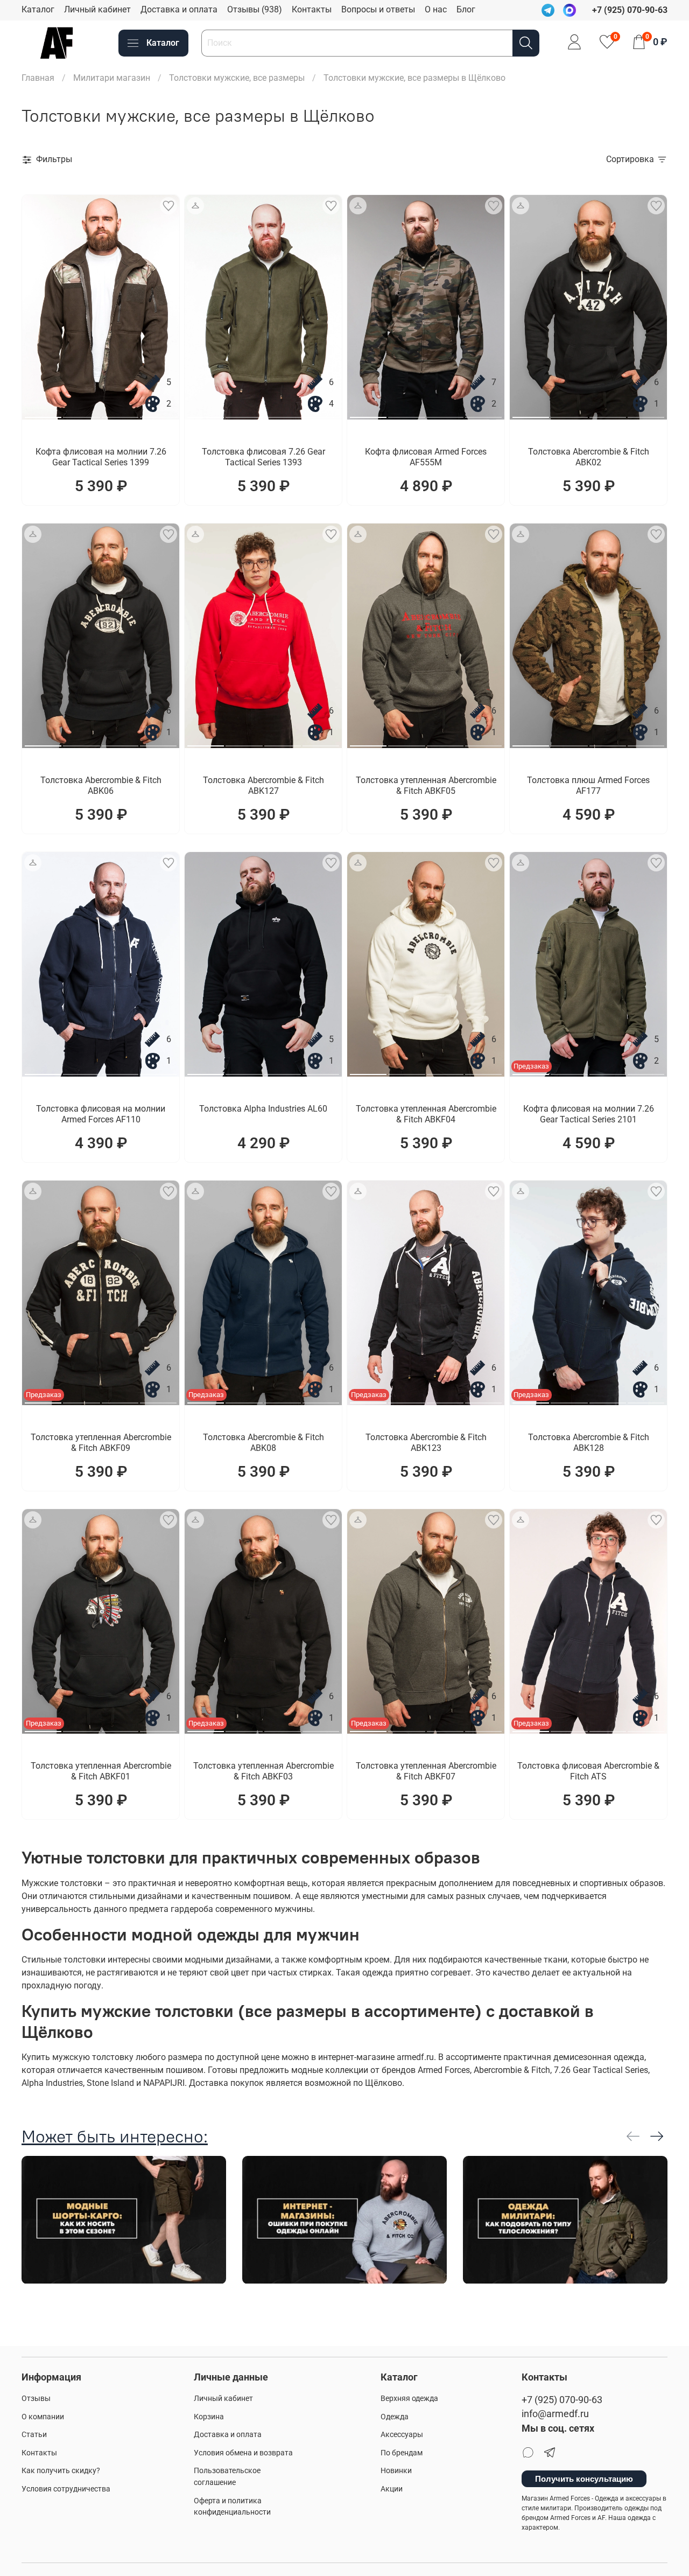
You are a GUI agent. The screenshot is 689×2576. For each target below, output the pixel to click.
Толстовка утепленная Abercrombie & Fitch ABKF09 (101, 1443)
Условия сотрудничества (66, 2489)
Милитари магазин (112, 78)
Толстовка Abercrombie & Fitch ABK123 (426, 1443)
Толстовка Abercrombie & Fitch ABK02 (589, 457)
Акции (392, 2489)
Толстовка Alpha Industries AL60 (263, 1109)
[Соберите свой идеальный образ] (195, 206)
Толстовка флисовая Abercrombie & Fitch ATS (588, 1771)
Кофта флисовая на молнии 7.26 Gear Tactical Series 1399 (101, 457)
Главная (38, 78)
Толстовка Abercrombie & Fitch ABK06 (101, 786)
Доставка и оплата (179, 9)
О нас (436, 9)
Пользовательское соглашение (227, 2477)
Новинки (396, 2471)
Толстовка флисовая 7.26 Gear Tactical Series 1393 (263, 457)
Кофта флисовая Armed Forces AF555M (426, 457)
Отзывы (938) (255, 9)
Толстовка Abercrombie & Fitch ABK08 (263, 1443)
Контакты (312, 9)
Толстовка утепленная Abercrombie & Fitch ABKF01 (101, 1771)
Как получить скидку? (61, 2471)
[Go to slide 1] (43, 413)
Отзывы (36, 2399)
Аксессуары (402, 2435)
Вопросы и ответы (378, 9)
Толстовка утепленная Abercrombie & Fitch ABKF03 (263, 1771)
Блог (466, 9)
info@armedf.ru (555, 2414)
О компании (43, 2417)
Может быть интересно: (115, 2136)
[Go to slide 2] (81, 413)
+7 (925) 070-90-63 (562, 2400)
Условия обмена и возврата (243, 2453)
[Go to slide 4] (158, 413)
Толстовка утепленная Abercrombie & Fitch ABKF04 (426, 1114)
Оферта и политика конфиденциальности (232, 2507)
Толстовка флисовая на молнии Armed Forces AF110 (101, 1114)
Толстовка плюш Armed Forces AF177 (588, 786)
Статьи (34, 2435)
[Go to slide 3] (120, 413)
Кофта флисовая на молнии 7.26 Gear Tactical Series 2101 (589, 1114)
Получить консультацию (584, 2479)
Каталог (38, 9)
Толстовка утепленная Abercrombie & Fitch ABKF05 (426, 786)
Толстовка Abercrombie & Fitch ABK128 (589, 1443)
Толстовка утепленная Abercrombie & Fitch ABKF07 (426, 1771)
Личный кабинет (97, 9)
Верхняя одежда (409, 2399)
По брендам (402, 2453)
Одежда (395, 2417)
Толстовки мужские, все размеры (237, 78)
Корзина (209, 2417)
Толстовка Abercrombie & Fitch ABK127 (263, 786)
